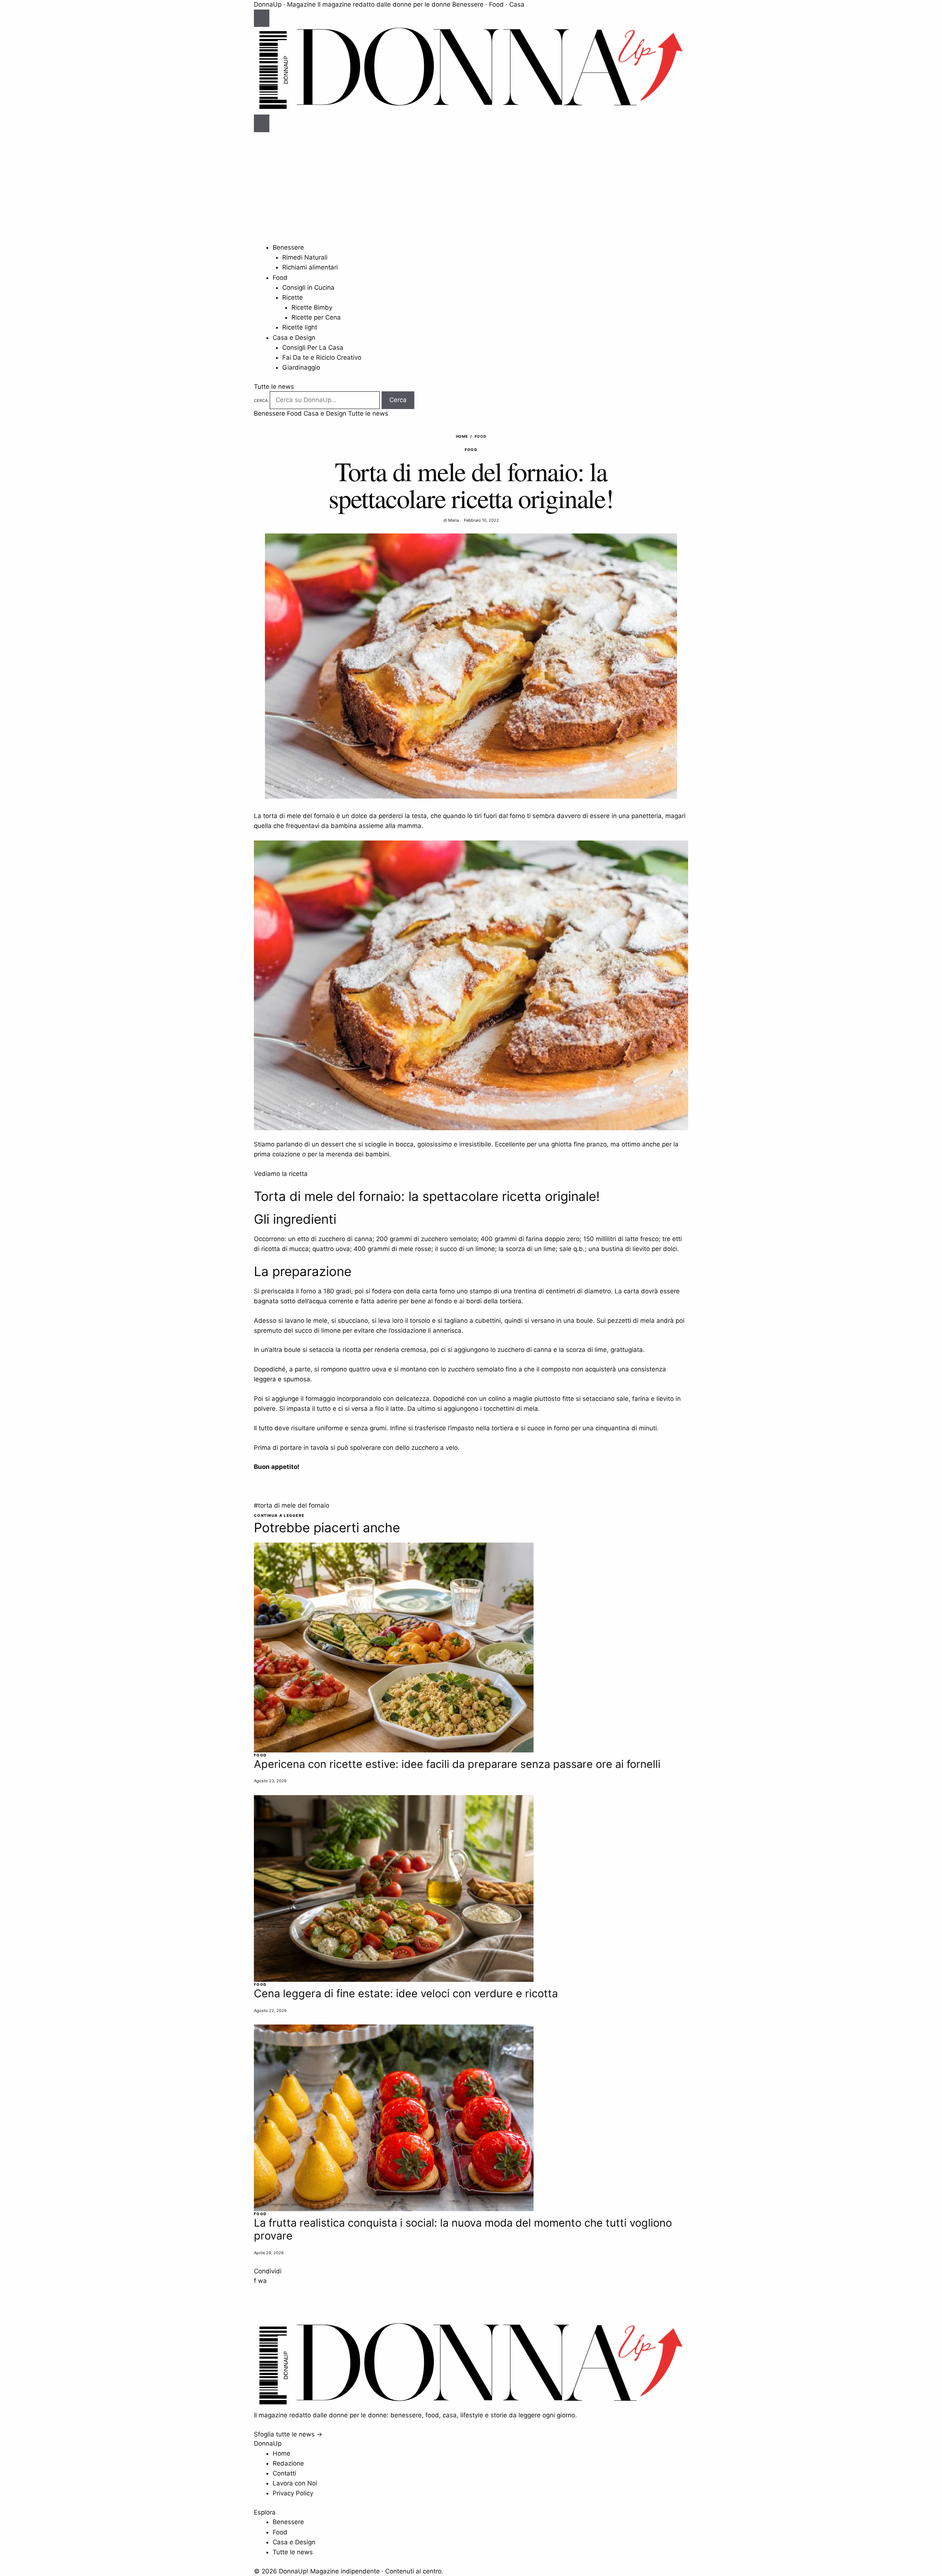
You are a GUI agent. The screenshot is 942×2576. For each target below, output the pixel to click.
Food (280, 278)
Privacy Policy (293, 2493)
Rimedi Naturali (305, 257)
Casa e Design (294, 338)
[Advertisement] (471, 187)
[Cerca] (262, 123)
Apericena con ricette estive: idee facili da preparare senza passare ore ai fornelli (457, 1764)
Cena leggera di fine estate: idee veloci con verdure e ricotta (406, 1993)
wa (262, 2281)
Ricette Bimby (312, 307)
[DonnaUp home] (471, 2405)
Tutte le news (274, 387)
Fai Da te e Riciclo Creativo (322, 357)
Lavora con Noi (295, 2483)
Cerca (261, 401)
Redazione (288, 2463)
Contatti (284, 2473)
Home (462, 436)
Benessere (288, 247)
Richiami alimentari (310, 267)
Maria (454, 520)
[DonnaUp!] (471, 110)
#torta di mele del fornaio (292, 1505)
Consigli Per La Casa (313, 348)
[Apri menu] (262, 18)
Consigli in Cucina (308, 288)
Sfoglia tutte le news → (288, 2434)
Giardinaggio (301, 367)
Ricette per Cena (316, 317)
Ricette (293, 297)
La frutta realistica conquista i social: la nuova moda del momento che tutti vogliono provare (463, 2229)
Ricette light (300, 327)
